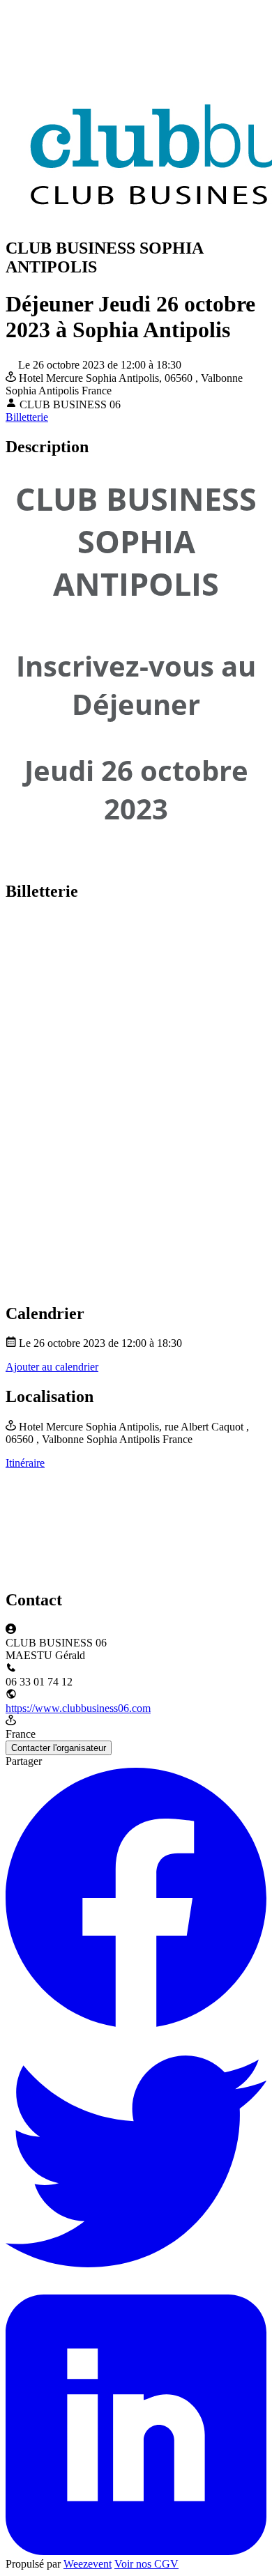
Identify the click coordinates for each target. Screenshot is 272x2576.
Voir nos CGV (146, 2564)
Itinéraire (25, 1463)
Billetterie (27, 417)
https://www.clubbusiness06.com (78, 1708)
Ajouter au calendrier (52, 1367)
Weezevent (88, 2564)
